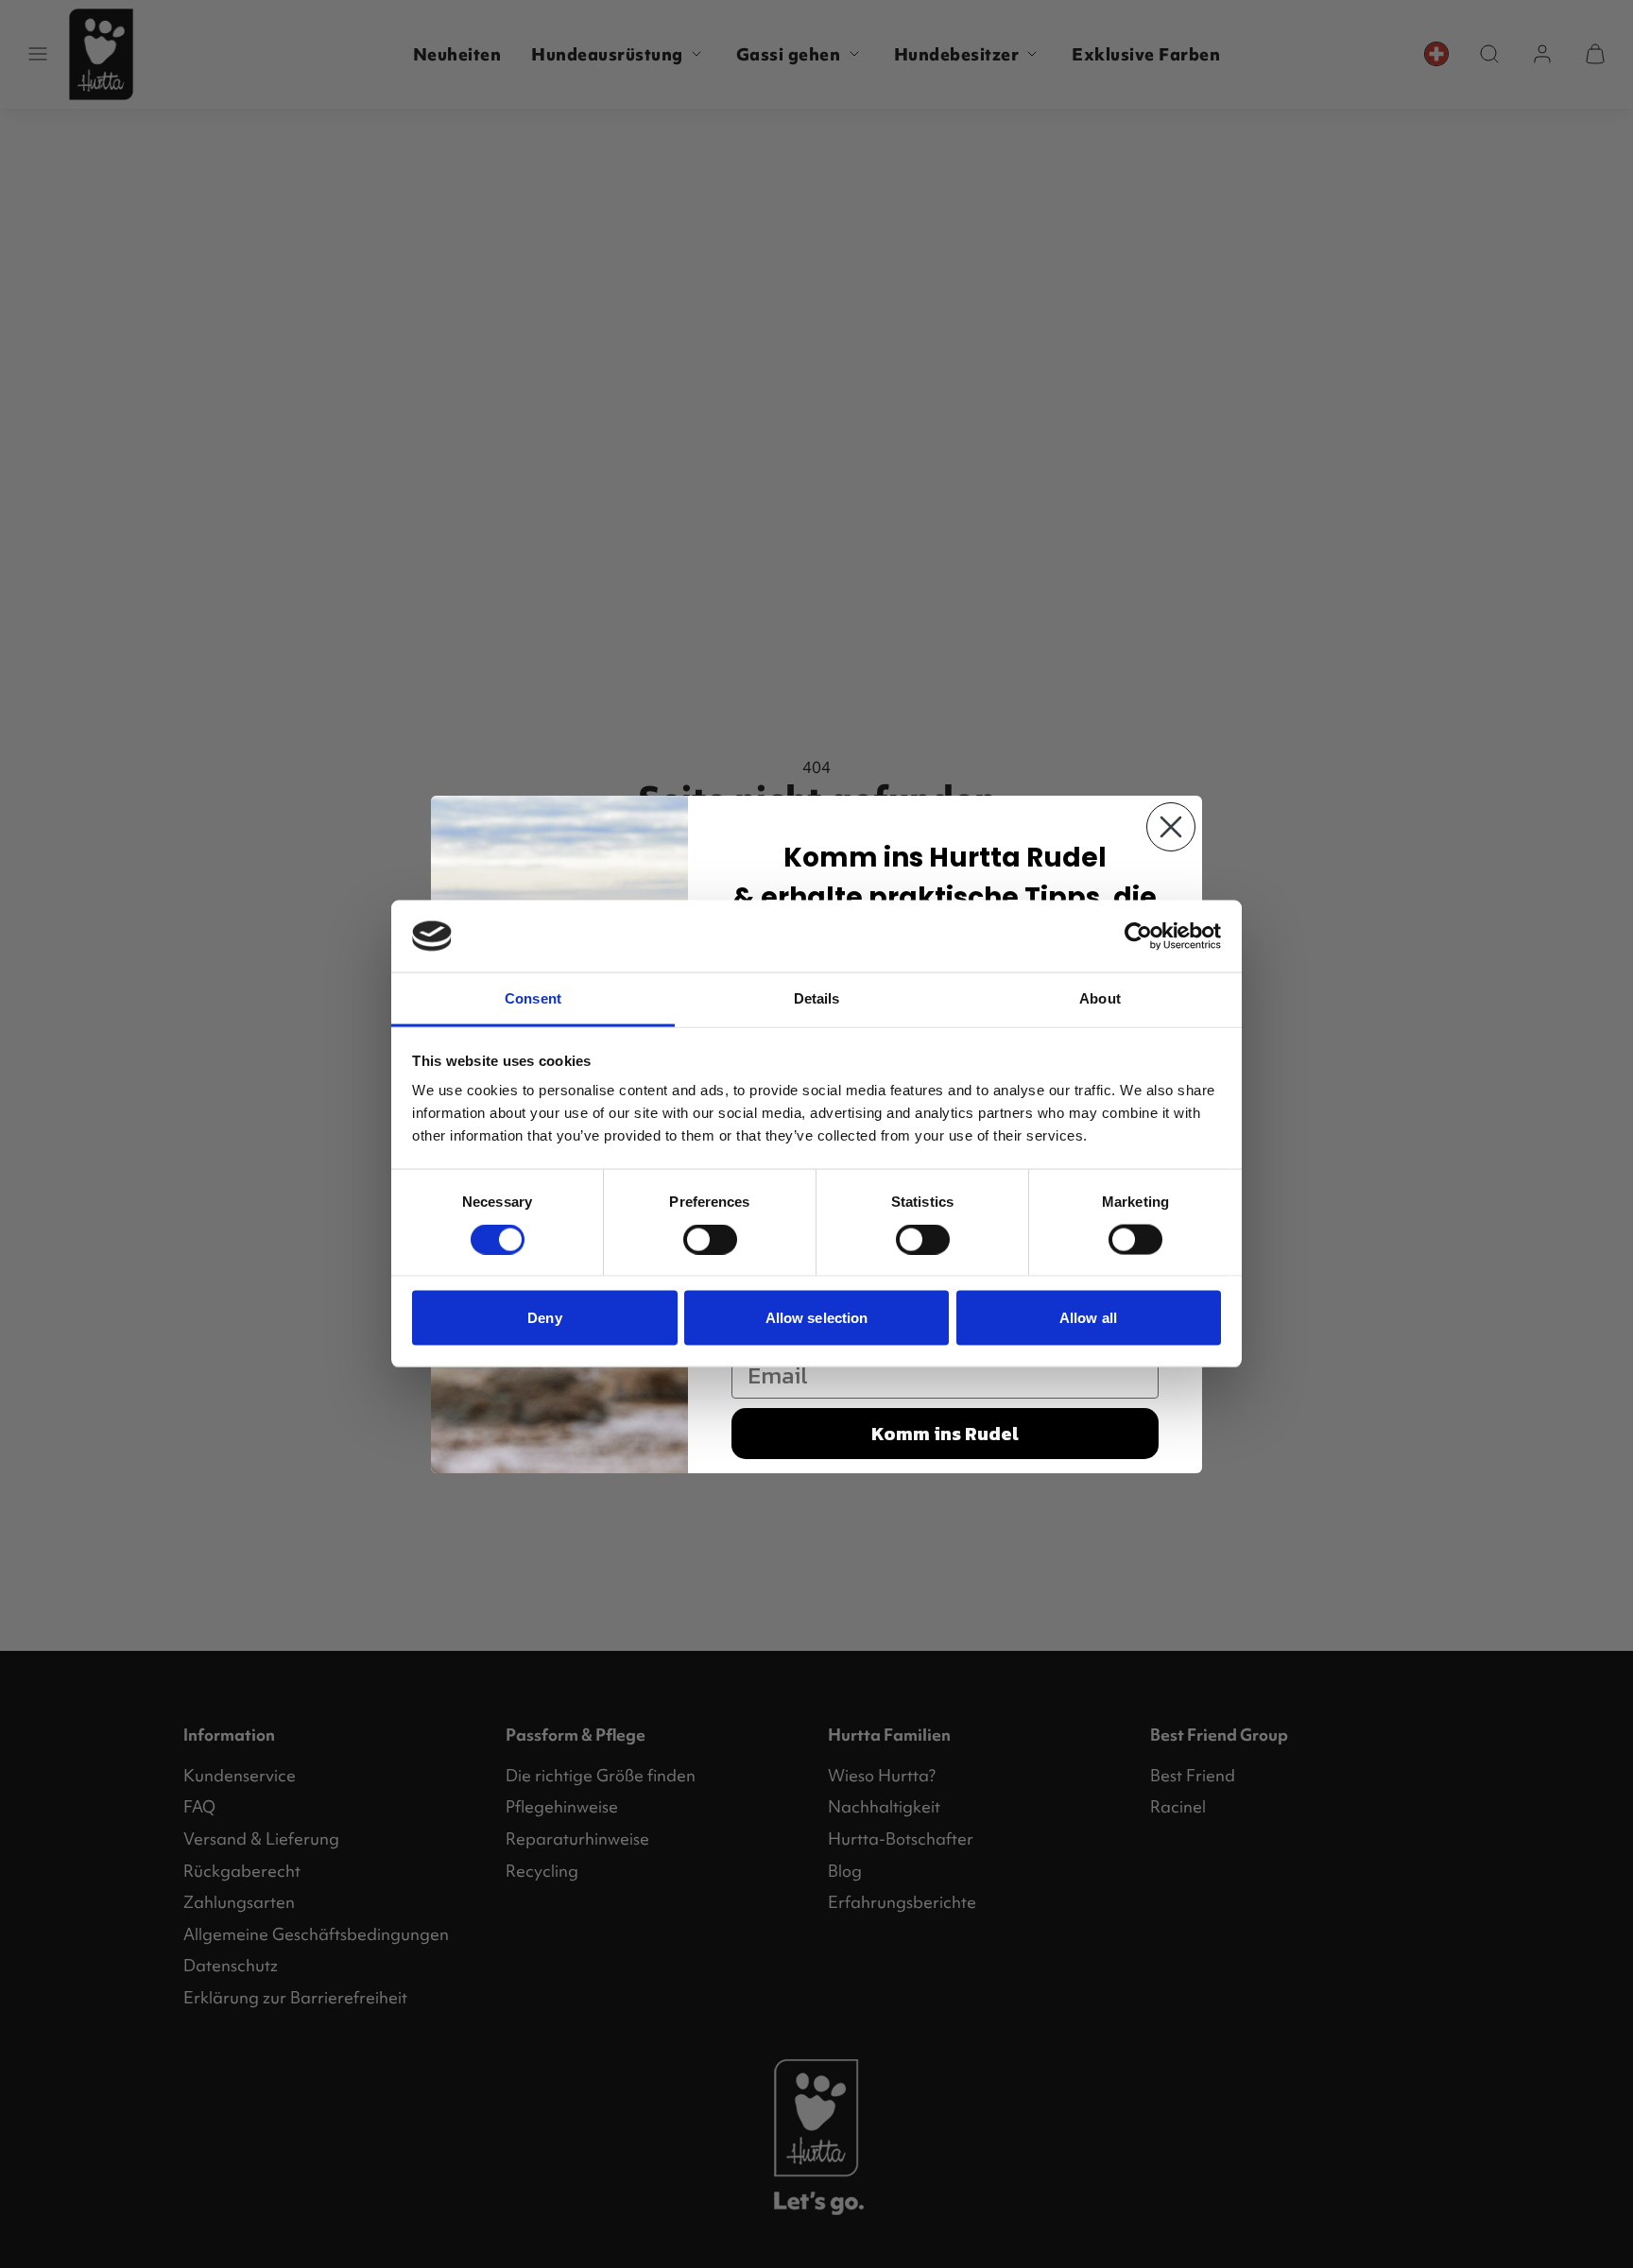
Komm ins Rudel (945, 1434)
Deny (544, 1318)
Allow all (1088, 1318)
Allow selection (817, 1318)
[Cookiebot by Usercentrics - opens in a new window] (1138, 936)
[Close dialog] (1171, 827)
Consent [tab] (533, 998)
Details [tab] (817, 998)
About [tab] (1100, 998)
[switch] (710, 1240)
